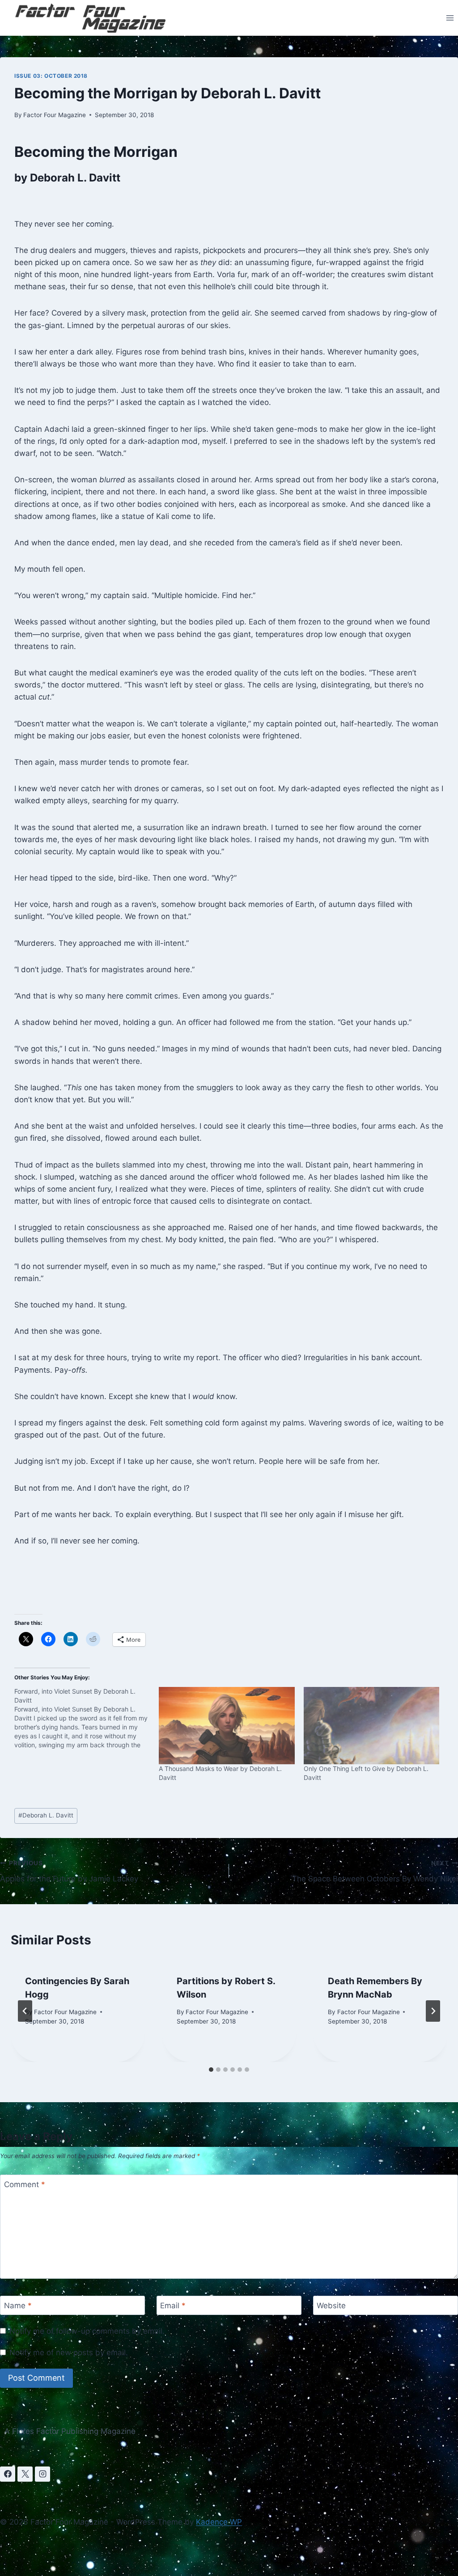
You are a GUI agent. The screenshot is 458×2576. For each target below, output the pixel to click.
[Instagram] (42, 2474)
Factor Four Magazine (55, 115)
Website (331, 2306)
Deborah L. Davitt (46, 1815)
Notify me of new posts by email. (69, 2353)
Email (173, 2306)
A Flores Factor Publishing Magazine (70, 2431)
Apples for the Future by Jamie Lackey (69, 1871)
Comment (25, 2184)
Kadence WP (219, 2522)
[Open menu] (450, 18)
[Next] (433, 2011)
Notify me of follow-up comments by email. (87, 2331)
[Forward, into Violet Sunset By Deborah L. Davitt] (87, 1718)
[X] (25, 2474)
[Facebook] (8, 2474)
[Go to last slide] (25, 2011)
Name (18, 2306)
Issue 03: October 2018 (51, 76)
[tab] (211, 2070)
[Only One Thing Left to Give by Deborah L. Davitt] (371, 1726)
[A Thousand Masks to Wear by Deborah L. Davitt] (227, 1726)
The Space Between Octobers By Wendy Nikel (375, 1871)
